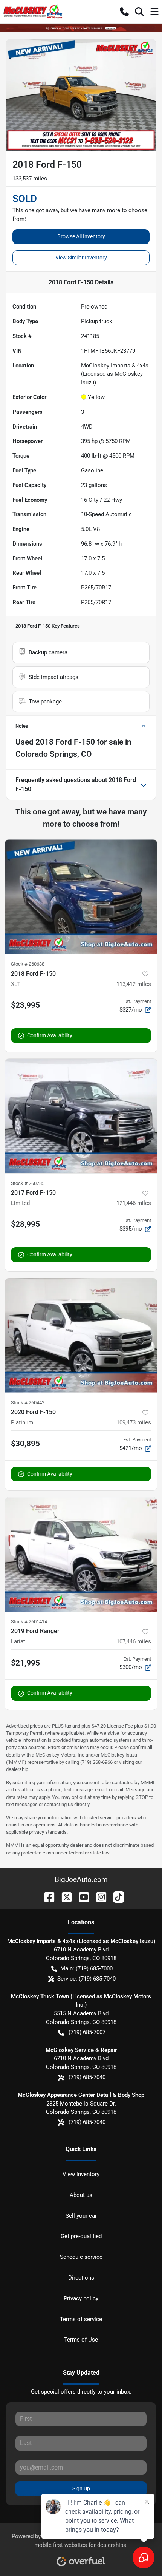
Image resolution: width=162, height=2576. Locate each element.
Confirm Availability (50, 1035)
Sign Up (81, 2488)
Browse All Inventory (81, 236)
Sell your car (81, 2216)
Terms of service (81, 2319)
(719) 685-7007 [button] (87, 2032)
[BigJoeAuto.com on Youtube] (81, 1897)
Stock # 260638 (28, 964)
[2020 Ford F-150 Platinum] (81, 1335)
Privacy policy (81, 2298)
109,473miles (134, 1422)
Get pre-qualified (81, 2236)
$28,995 (25, 1224)
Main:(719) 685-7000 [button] (86, 1968)
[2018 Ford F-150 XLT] (81, 897)
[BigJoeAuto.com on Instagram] (98, 1897)
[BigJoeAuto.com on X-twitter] (64, 1897)
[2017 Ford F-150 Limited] (81, 1116)
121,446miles (134, 1203)
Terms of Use (81, 2340)
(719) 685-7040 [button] (87, 2077)
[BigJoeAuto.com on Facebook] (46, 1897)
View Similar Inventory (81, 258)
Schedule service (81, 2257)
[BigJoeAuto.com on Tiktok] (116, 1897)
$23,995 (25, 1005)
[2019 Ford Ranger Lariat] (81, 1554)
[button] (124, 12)
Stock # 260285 (28, 1183)
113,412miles (134, 984)
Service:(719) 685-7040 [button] (86, 1979)
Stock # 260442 (28, 1403)
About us (81, 2195)
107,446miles (134, 1641)
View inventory (81, 2174)
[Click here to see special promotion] (81, 28)
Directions (81, 2278)
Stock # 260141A (29, 1622)
